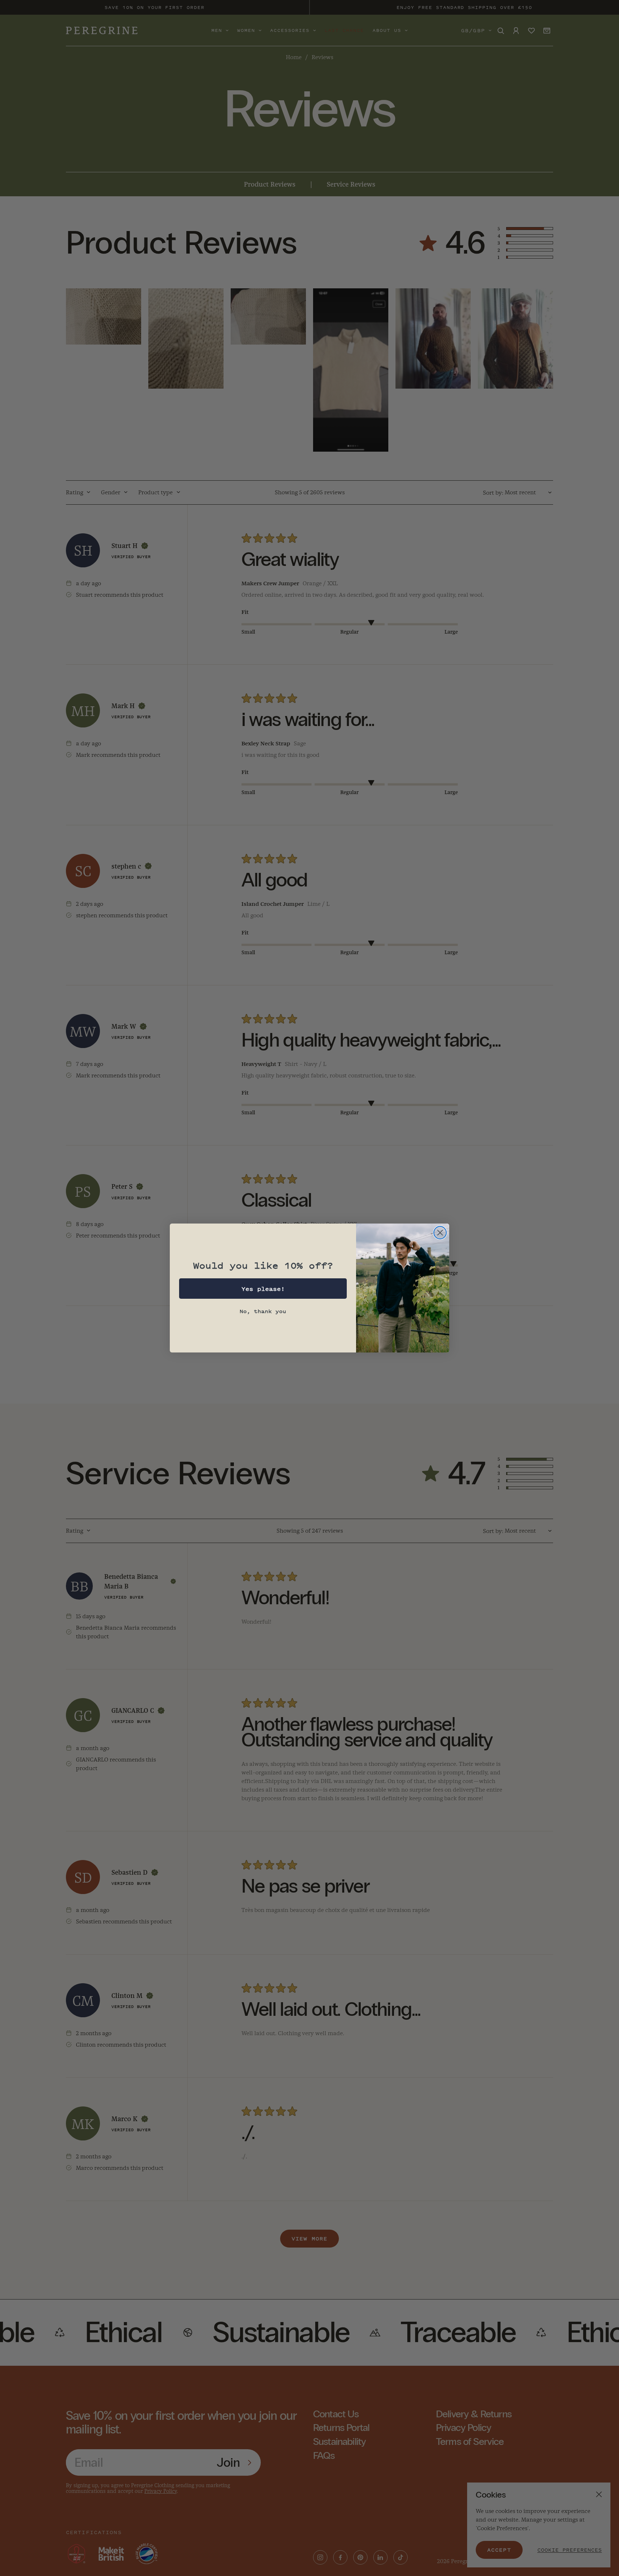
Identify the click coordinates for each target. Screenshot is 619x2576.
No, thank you (263, 1311)
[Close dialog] (440, 1233)
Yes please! (263, 1289)
